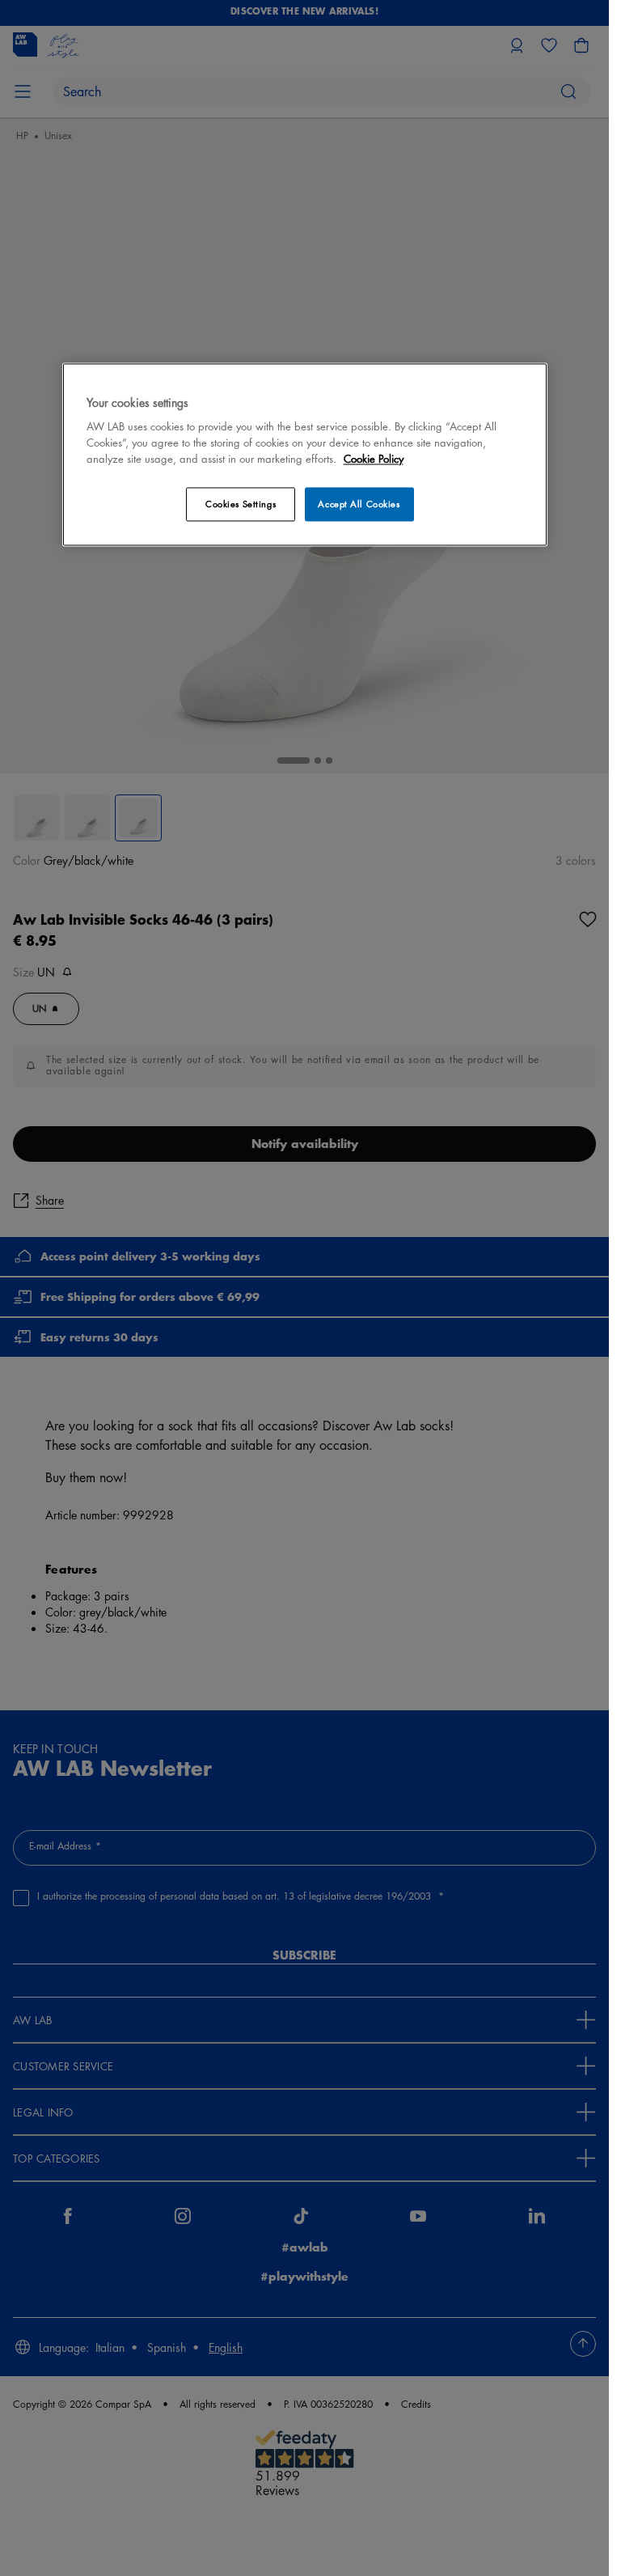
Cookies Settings (241, 504)
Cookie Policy (374, 459)
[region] (305, 454)
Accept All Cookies (359, 504)
